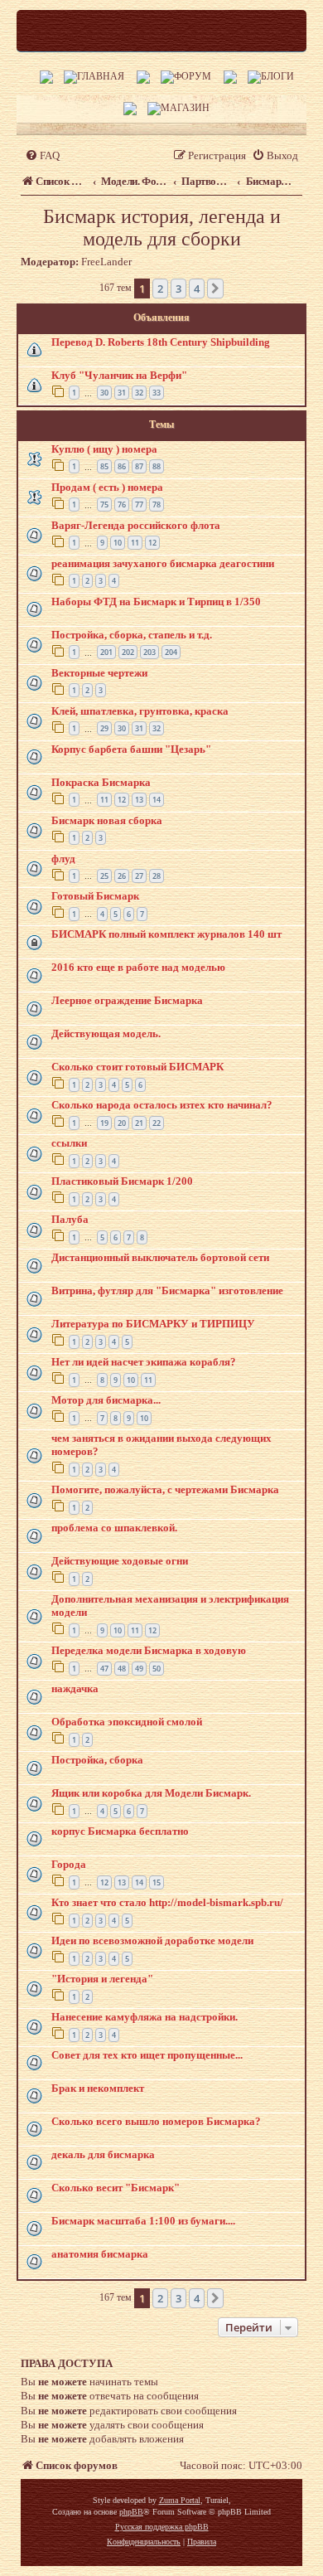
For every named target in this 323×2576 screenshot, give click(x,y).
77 (139, 505)
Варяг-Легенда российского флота (136, 525)
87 (139, 466)
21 (139, 1123)
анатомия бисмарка (100, 2254)
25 (104, 876)
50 (157, 1669)
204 (171, 652)
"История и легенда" (102, 1979)
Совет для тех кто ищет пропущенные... (147, 2055)
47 (104, 1669)
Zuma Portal (180, 2500)
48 (122, 1669)
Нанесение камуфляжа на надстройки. (145, 2017)
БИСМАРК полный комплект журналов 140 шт (166, 934)
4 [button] (197, 289)
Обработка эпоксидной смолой (127, 1722)
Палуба (70, 1219)
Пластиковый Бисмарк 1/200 (122, 1181)
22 (157, 1123)
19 (104, 1123)
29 (104, 728)
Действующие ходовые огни (120, 1561)
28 (157, 876)
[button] (215, 289)
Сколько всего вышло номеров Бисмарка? (156, 2121)
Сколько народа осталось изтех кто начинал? (162, 1105)
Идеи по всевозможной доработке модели (152, 1940)
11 (135, 543)
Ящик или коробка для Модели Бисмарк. (151, 1793)
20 (122, 1123)
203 (149, 652)
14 (157, 800)
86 (122, 466)
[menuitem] (42, 155)
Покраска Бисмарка (101, 782)
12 (152, 543)
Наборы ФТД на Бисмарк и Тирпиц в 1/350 (156, 602)
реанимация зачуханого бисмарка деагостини (163, 563)
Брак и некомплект (98, 2088)
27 (139, 876)
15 (157, 1882)
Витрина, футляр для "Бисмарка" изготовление (167, 1290)
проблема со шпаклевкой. (114, 1528)
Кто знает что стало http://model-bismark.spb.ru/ (167, 1902)
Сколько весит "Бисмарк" (116, 2188)
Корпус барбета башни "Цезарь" (131, 749)
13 (139, 800)
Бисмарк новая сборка (107, 820)
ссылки (69, 1143)
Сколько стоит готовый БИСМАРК (137, 1067)
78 (157, 505)
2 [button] (160, 289)
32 (139, 393)
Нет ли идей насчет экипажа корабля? (144, 1362)
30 (104, 393)
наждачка (75, 1688)
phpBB (131, 2512)
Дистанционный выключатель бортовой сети (160, 1257)
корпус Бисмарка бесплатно (120, 1831)
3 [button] (178, 289)
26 (122, 876)
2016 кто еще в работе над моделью (138, 967)
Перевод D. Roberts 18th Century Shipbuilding (161, 342)
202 (128, 652)
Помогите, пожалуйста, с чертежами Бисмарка (165, 1489)
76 (122, 505)
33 (157, 393)
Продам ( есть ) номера (107, 487)
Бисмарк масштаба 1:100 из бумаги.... (143, 2221)
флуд (63, 859)
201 (106, 652)
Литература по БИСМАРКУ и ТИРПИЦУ (153, 1324)
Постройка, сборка (97, 1760)
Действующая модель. (106, 1033)
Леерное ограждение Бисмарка (127, 1000)
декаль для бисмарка (103, 2154)
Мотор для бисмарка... (106, 1400)
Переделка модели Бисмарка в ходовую (149, 1650)
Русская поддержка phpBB (162, 2527)
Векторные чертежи (99, 673)
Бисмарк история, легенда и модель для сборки (162, 228)
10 (118, 543)
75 (104, 505)
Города (69, 1864)
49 (139, 1669)
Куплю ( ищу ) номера (104, 449)
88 (157, 466)
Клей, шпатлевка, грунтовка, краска (140, 711)
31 (122, 393)
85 (104, 466)
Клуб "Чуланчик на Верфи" (119, 375)
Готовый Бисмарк (95, 896)
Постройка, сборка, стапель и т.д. (132, 635)
